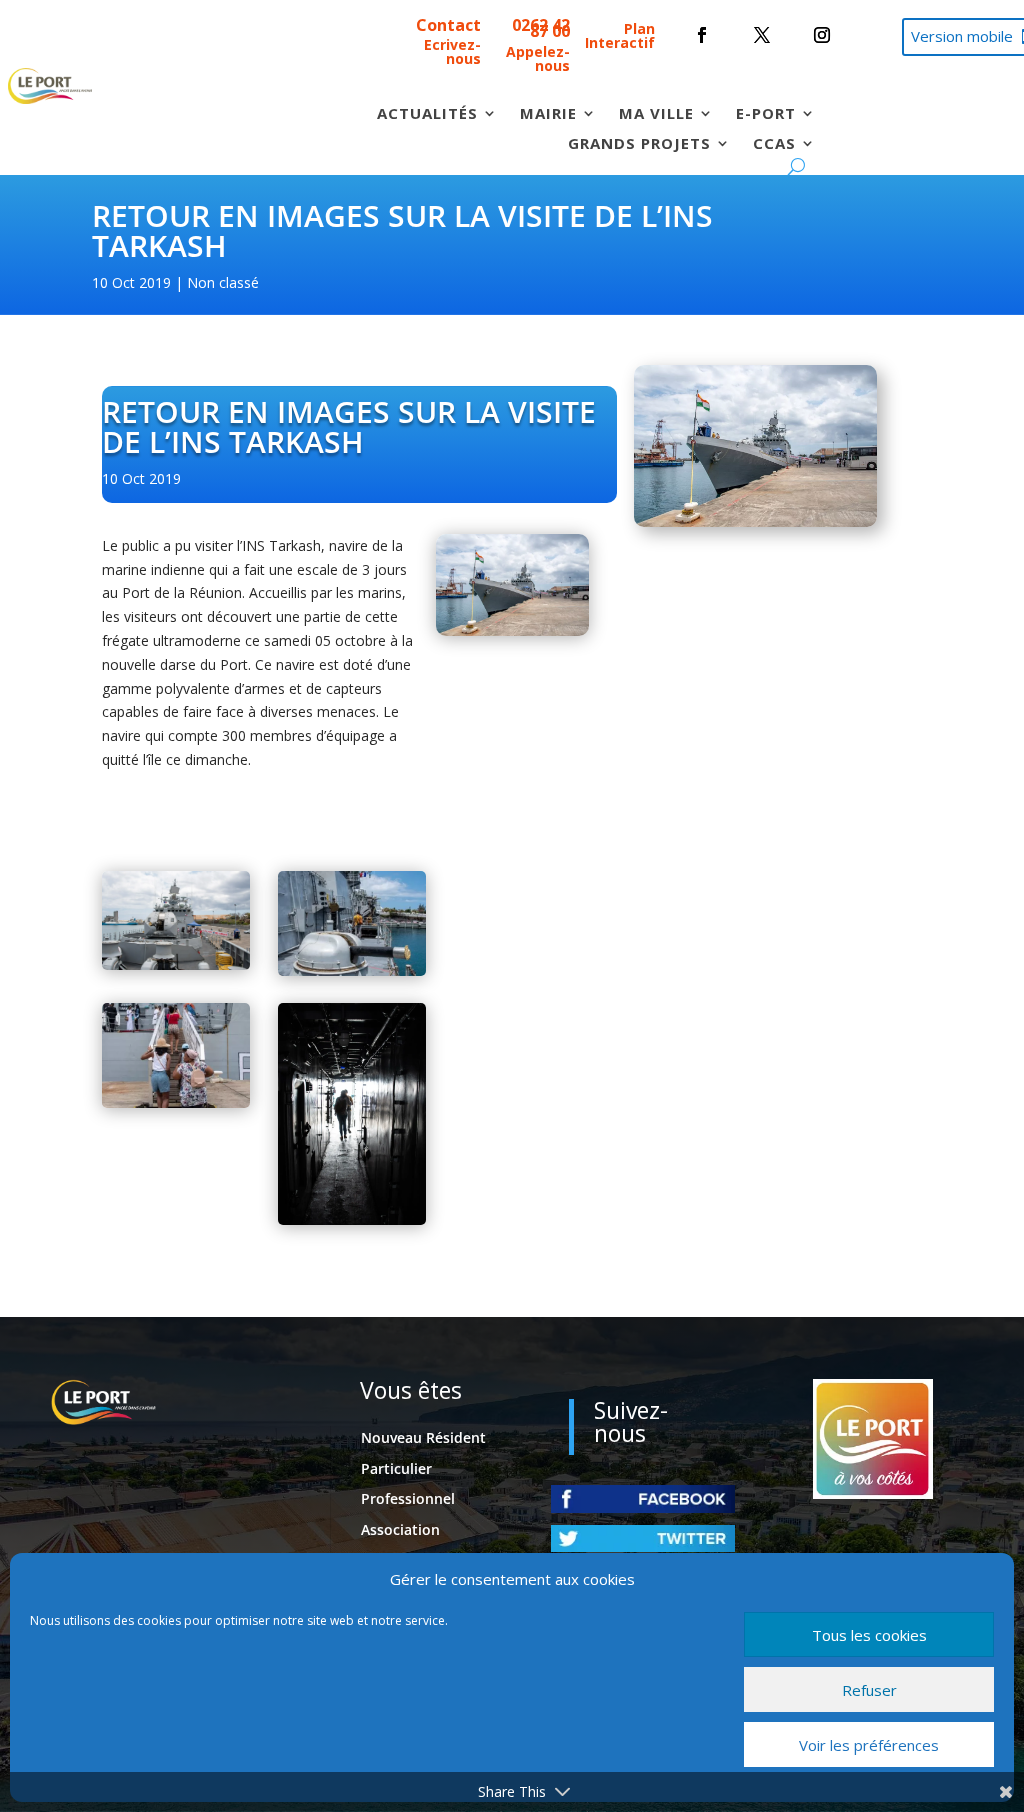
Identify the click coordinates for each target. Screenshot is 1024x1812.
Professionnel (408, 1498)
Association (400, 1529)
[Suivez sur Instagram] (822, 35)
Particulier (396, 1468)
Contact (448, 25)
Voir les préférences (869, 1745)
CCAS (774, 144)
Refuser (869, 1690)
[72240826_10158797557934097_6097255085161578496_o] (352, 1219)
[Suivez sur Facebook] (702, 35)
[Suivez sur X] (762, 35)
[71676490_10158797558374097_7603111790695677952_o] (176, 1102)
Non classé (223, 282)
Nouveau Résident (423, 1437)
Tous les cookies (869, 1635)
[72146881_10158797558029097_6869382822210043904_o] (352, 970)
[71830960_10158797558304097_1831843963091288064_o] (176, 964)
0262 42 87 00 (541, 28)
